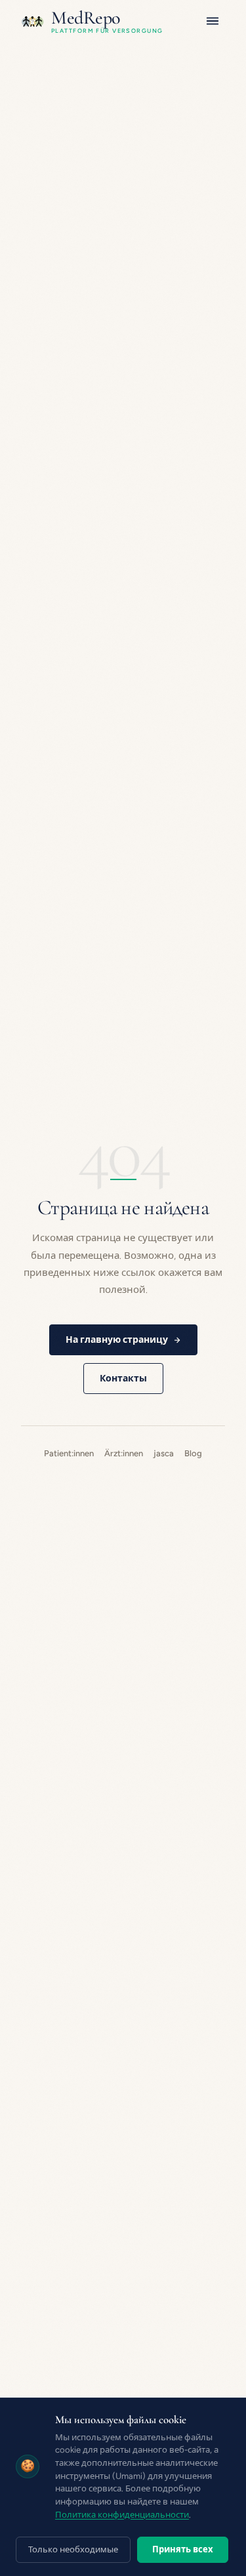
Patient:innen (69, 1453)
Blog (193, 1453)
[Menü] (213, 21)
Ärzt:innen (124, 1453)
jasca (164, 1453)
